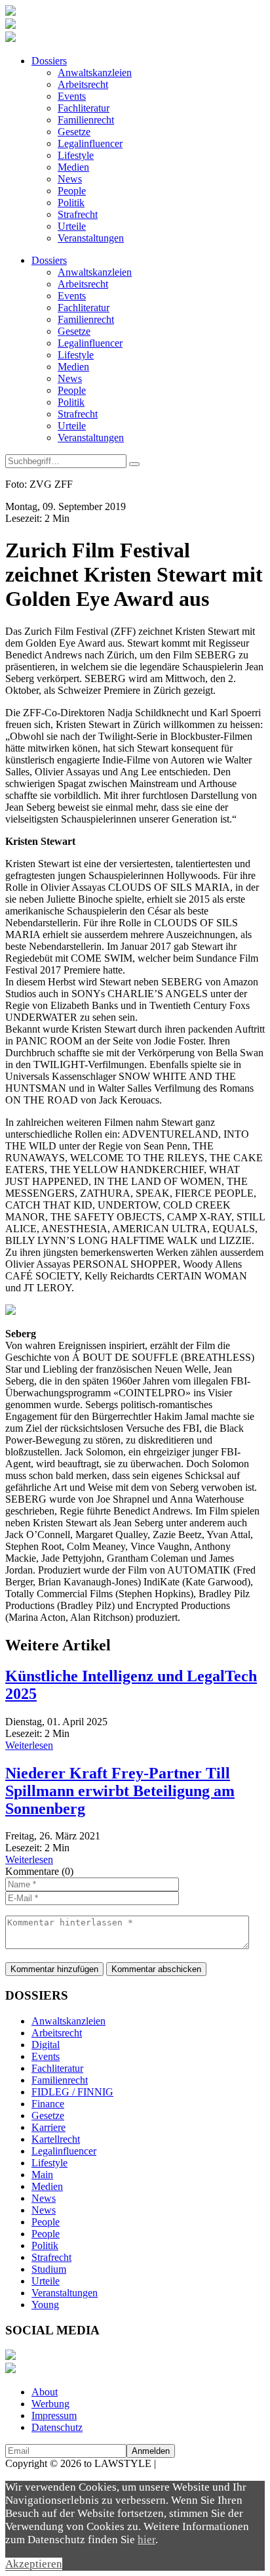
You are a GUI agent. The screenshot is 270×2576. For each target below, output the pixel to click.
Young (45, 2305)
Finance (48, 2104)
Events (72, 96)
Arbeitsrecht (83, 84)
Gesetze (74, 132)
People (72, 191)
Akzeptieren (34, 2564)
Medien (73, 167)
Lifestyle (76, 155)
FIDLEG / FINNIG (72, 2092)
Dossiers (49, 61)
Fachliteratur (84, 108)
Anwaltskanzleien (95, 73)
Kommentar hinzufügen (54, 1969)
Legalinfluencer (90, 143)
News (70, 179)
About (45, 2392)
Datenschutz (57, 2427)
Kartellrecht (56, 2139)
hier (146, 2540)
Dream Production (197, 2463)
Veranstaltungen (91, 238)
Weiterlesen (29, 1745)
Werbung (50, 2404)
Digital (46, 2045)
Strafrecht (78, 214)
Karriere (48, 2127)
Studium (49, 2269)
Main (42, 2175)
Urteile (72, 226)
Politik (71, 203)
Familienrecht (86, 120)
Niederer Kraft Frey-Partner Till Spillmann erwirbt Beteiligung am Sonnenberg (120, 1791)
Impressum (54, 2415)
